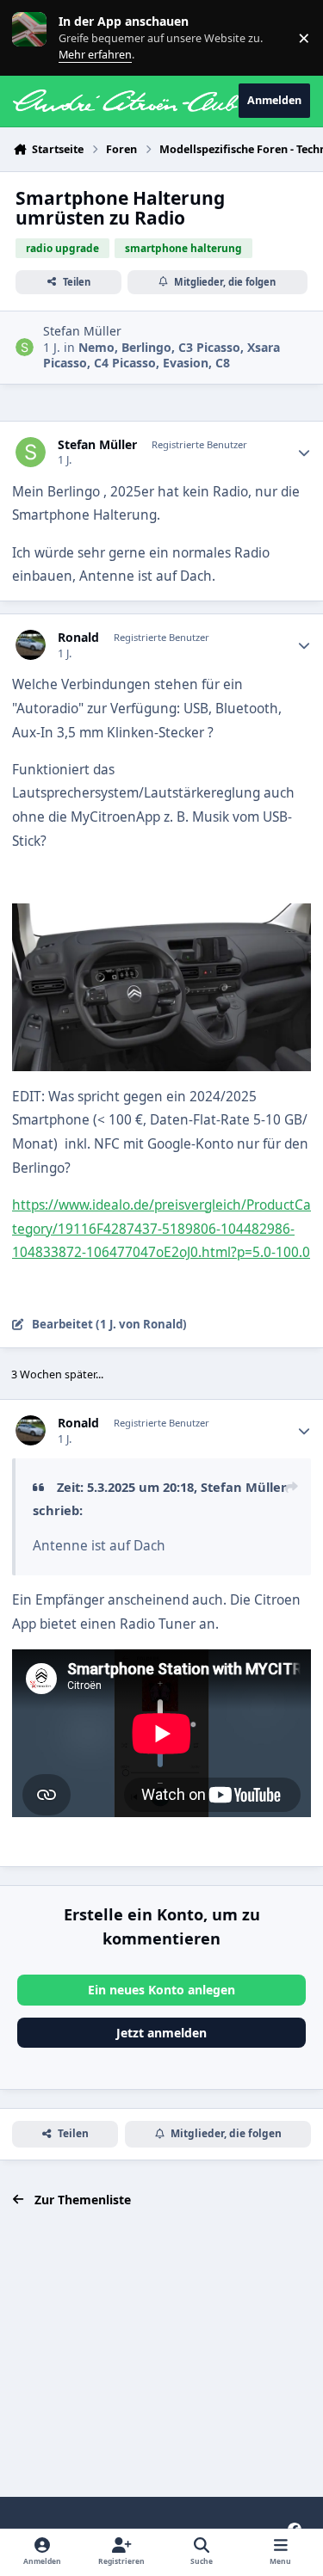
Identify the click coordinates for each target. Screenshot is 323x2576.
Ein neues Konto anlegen (161, 1990)
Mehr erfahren (43, 37)
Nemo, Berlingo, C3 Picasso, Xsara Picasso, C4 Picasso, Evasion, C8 (161, 355)
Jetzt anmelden (161, 2033)
